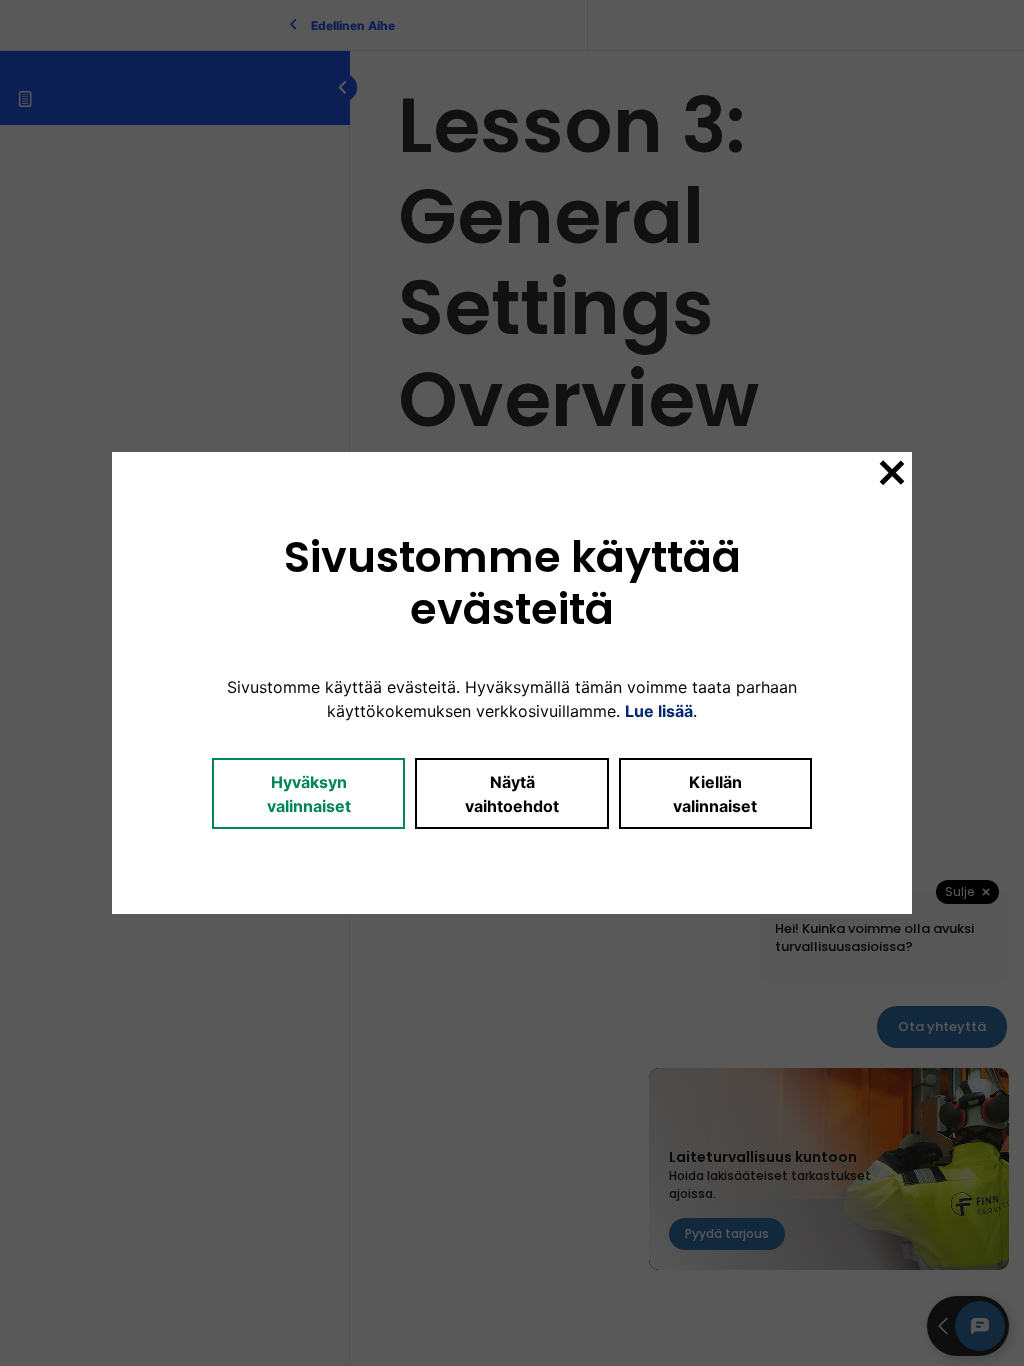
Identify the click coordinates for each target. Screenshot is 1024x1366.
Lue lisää (659, 711)
